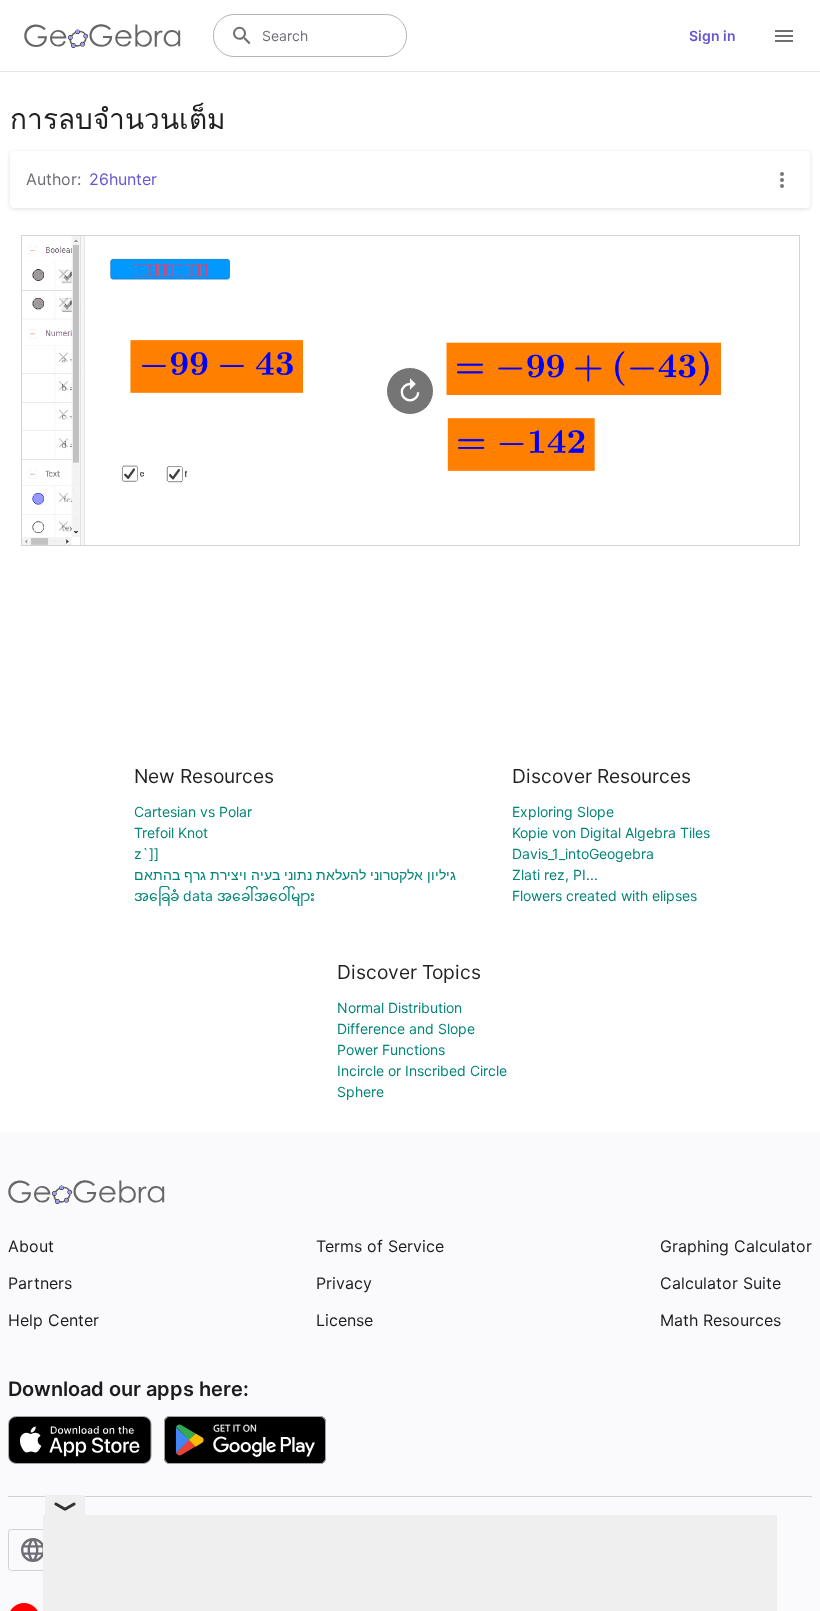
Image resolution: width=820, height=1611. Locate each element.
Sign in (712, 35)
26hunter (123, 179)
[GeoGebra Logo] (102, 36)
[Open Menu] (784, 36)
